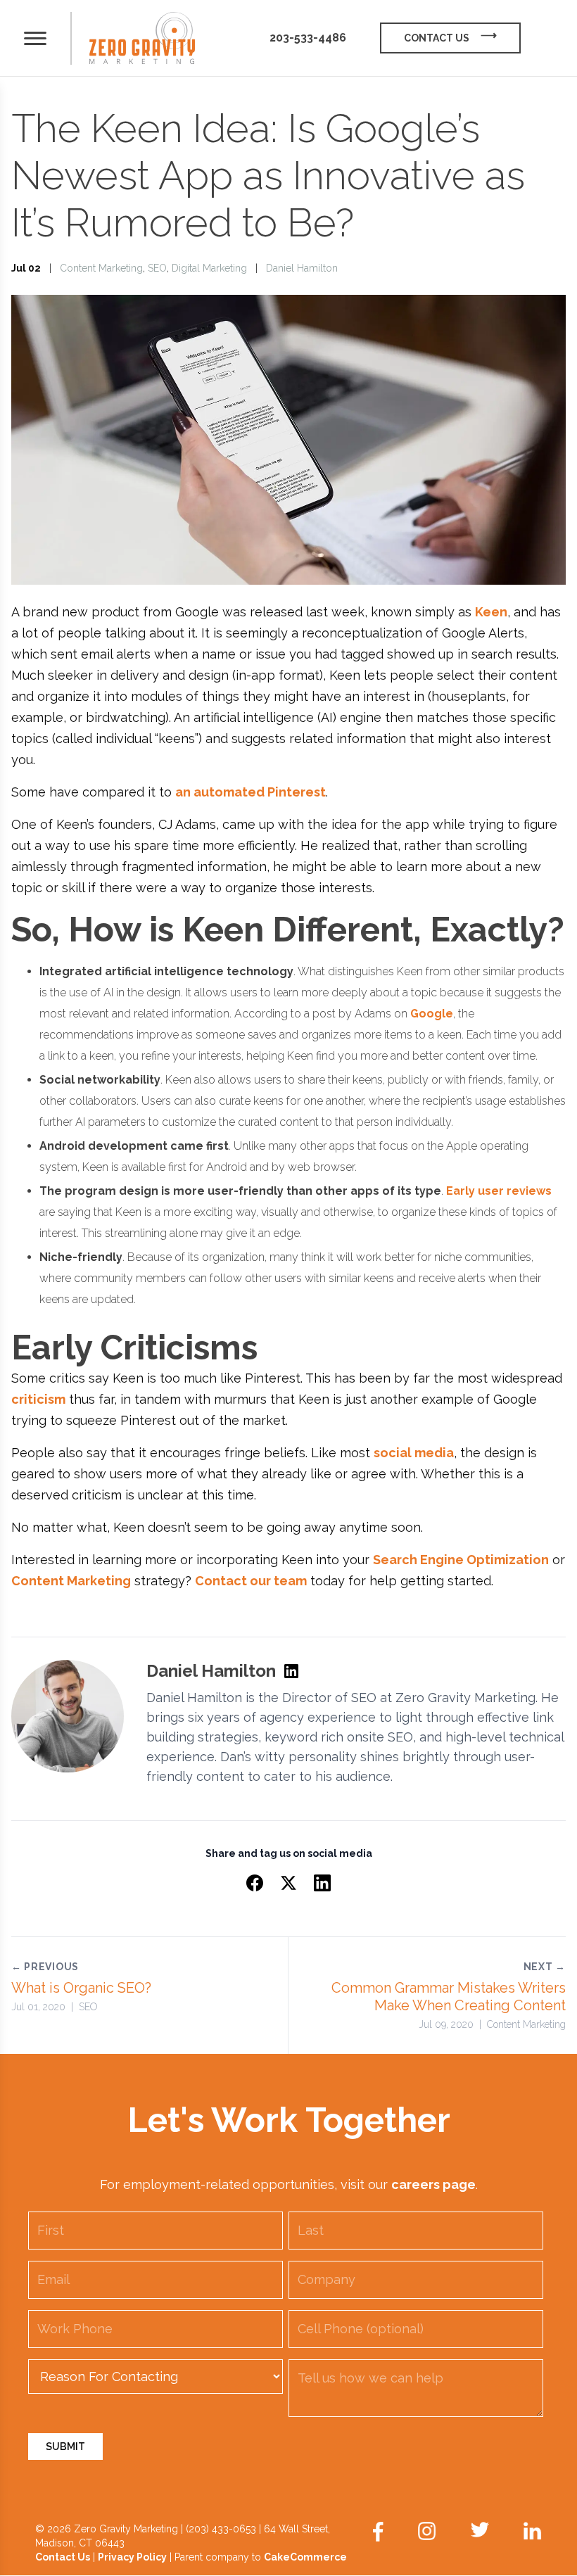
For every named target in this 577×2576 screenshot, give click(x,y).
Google (432, 1014)
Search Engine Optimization (461, 1560)
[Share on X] (288, 1883)
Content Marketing (101, 268)
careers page (433, 2184)
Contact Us (63, 2557)
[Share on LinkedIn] (322, 1883)
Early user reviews (499, 1191)
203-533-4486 (308, 38)
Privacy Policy (132, 2557)
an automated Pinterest (251, 792)
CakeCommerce (305, 2557)
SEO (157, 268)
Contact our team (251, 1581)
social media (414, 1453)
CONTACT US (437, 38)
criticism (38, 1399)
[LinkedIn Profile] (291, 1671)
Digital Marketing (209, 268)
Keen (491, 612)
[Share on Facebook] (255, 1883)
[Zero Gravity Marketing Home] (142, 38)
